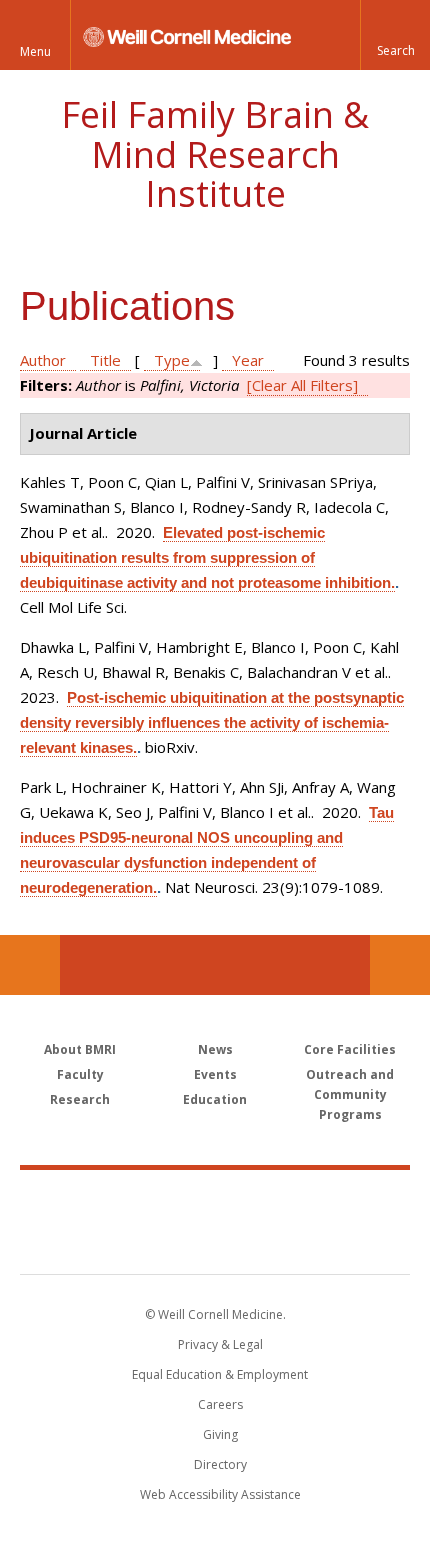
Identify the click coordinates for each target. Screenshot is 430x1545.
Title (105, 360)
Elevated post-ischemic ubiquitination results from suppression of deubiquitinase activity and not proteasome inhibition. (207, 557)
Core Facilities (350, 1049)
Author (43, 360)
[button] (395, 35)
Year (248, 360)
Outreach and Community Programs (350, 1094)
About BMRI (80, 1049)
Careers (220, 1404)
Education (215, 1099)
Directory (220, 1464)
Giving (220, 1434)
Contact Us (400, 965)
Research (80, 1099)
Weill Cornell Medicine (215, 1200)
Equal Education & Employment (220, 1374)
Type (172, 360)
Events (215, 1074)
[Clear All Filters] (302, 385)
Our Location (30, 965)
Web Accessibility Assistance (220, 1494)
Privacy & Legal (220, 1344)
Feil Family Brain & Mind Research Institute (215, 154)
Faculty (80, 1074)
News (215, 1049)
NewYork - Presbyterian (215, 1242)
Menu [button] (35, 51)
